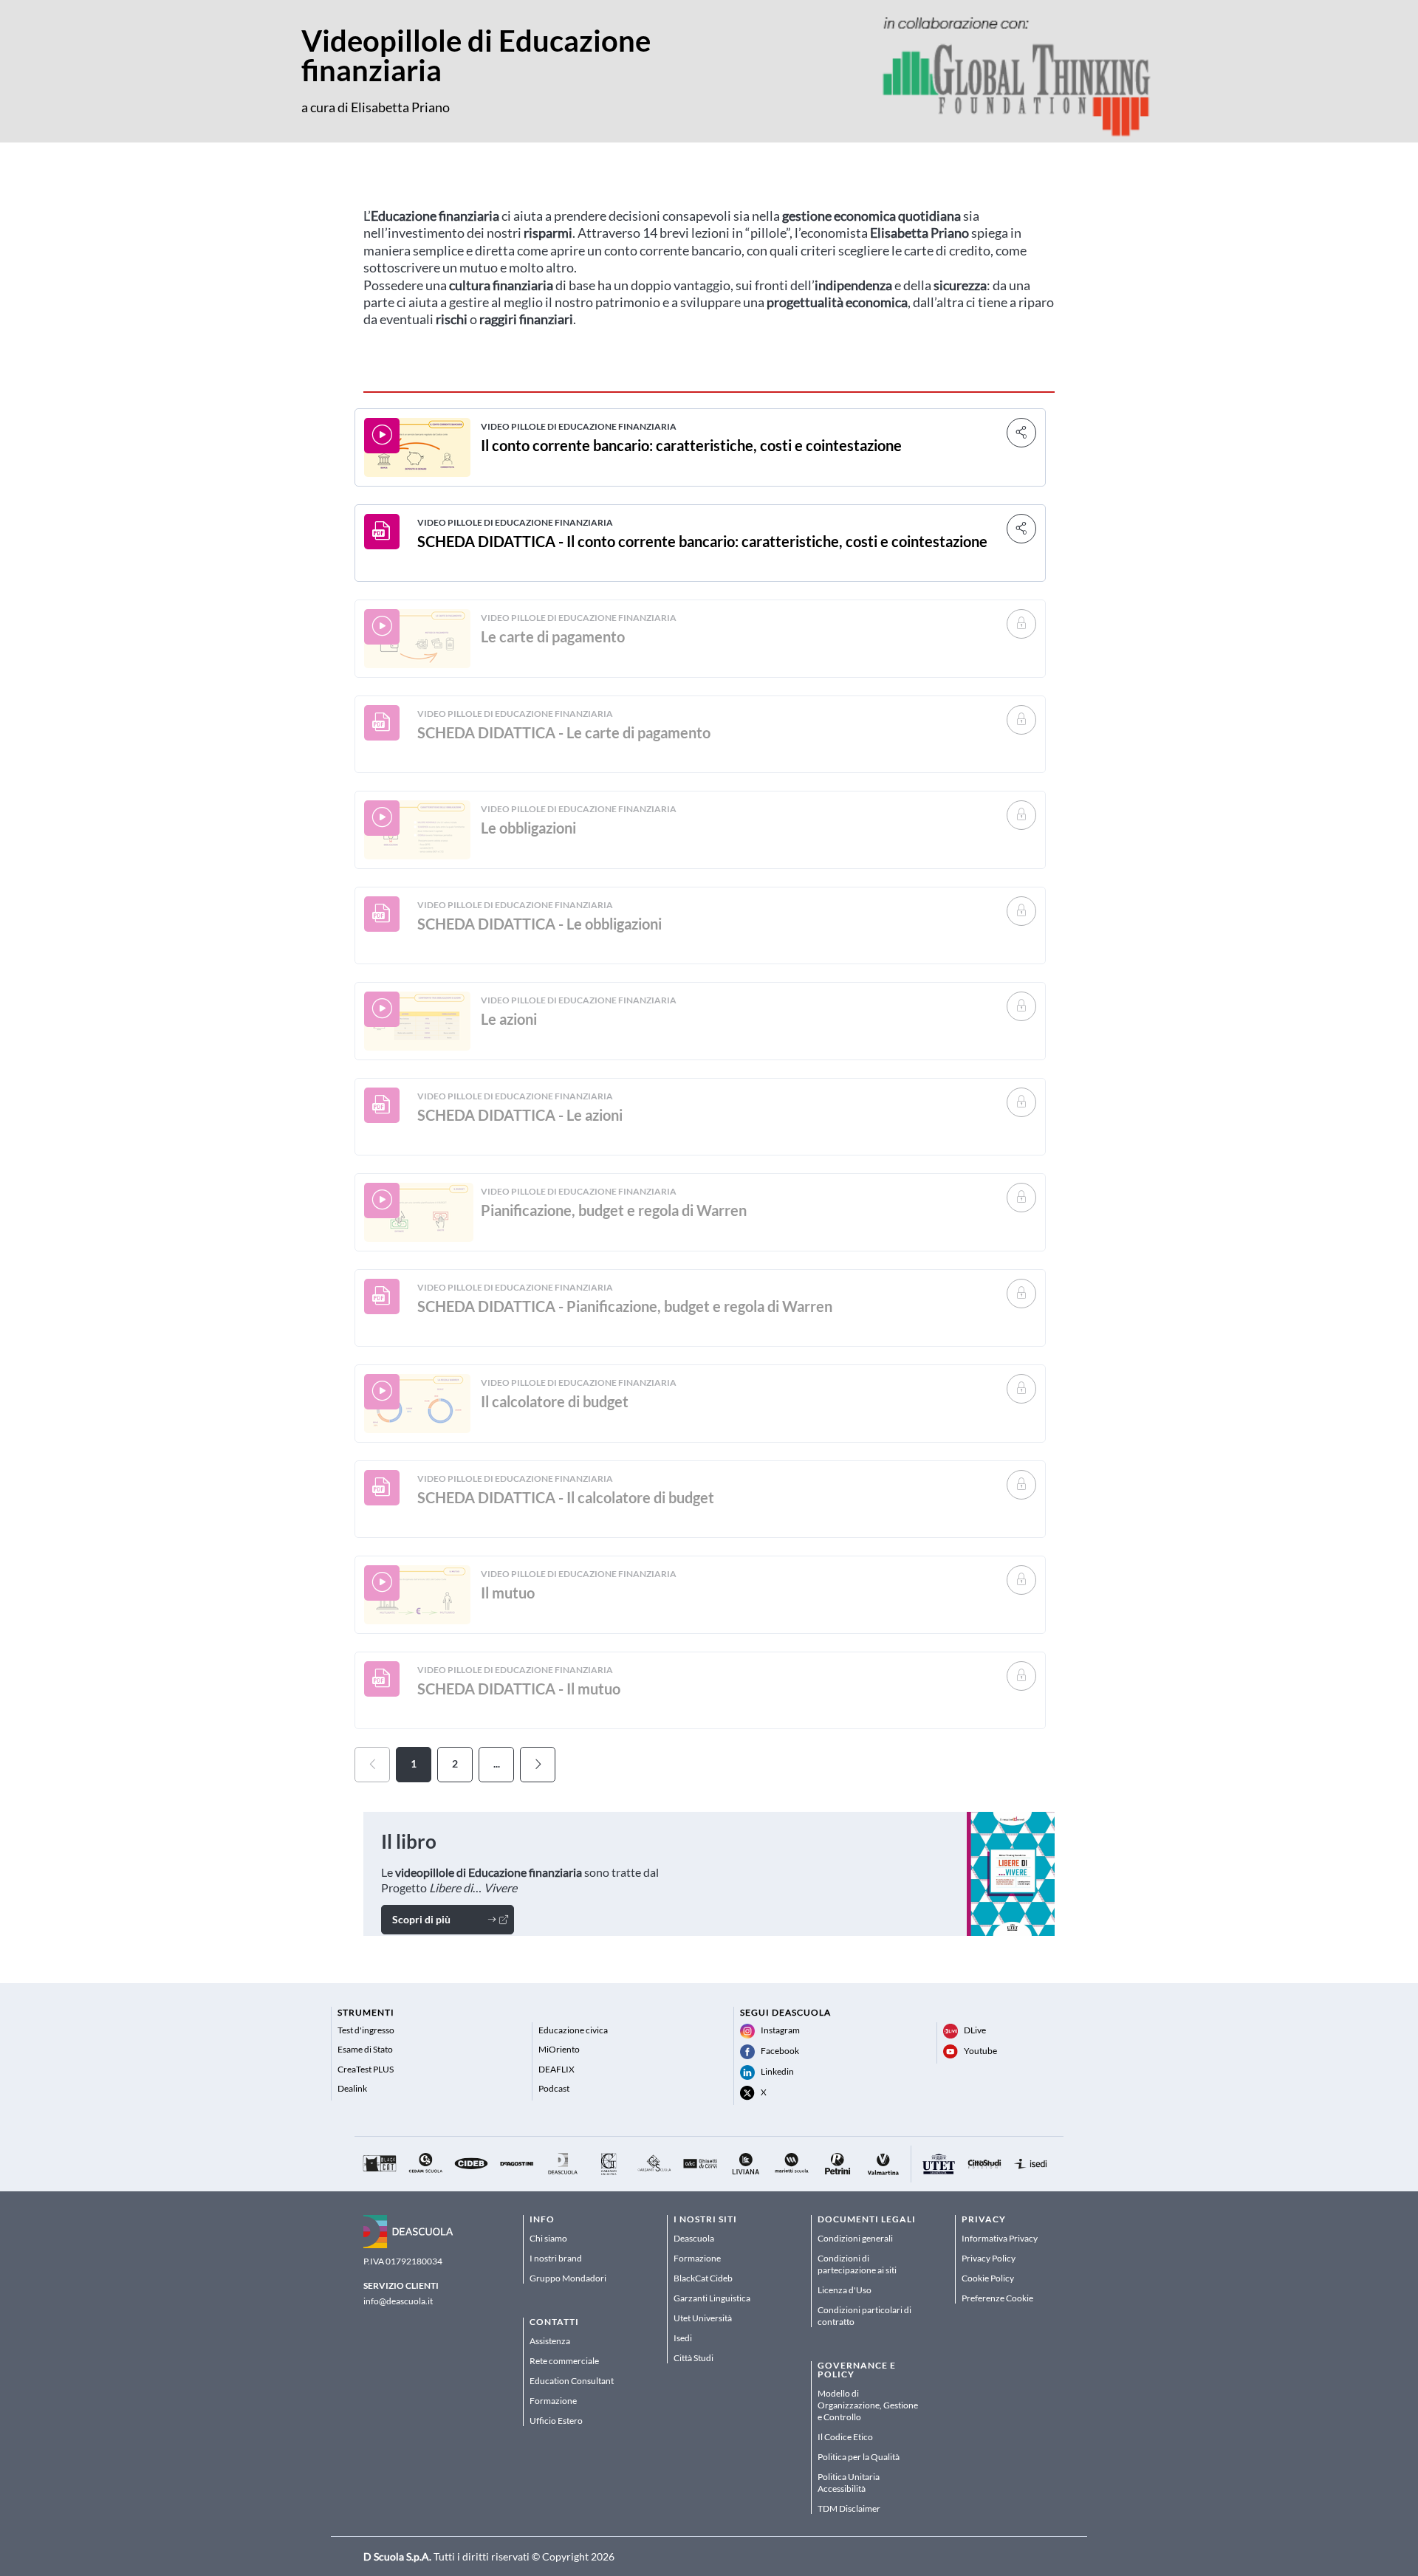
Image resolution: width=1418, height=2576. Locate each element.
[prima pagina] (372, 1765)
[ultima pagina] (538, 1765)
